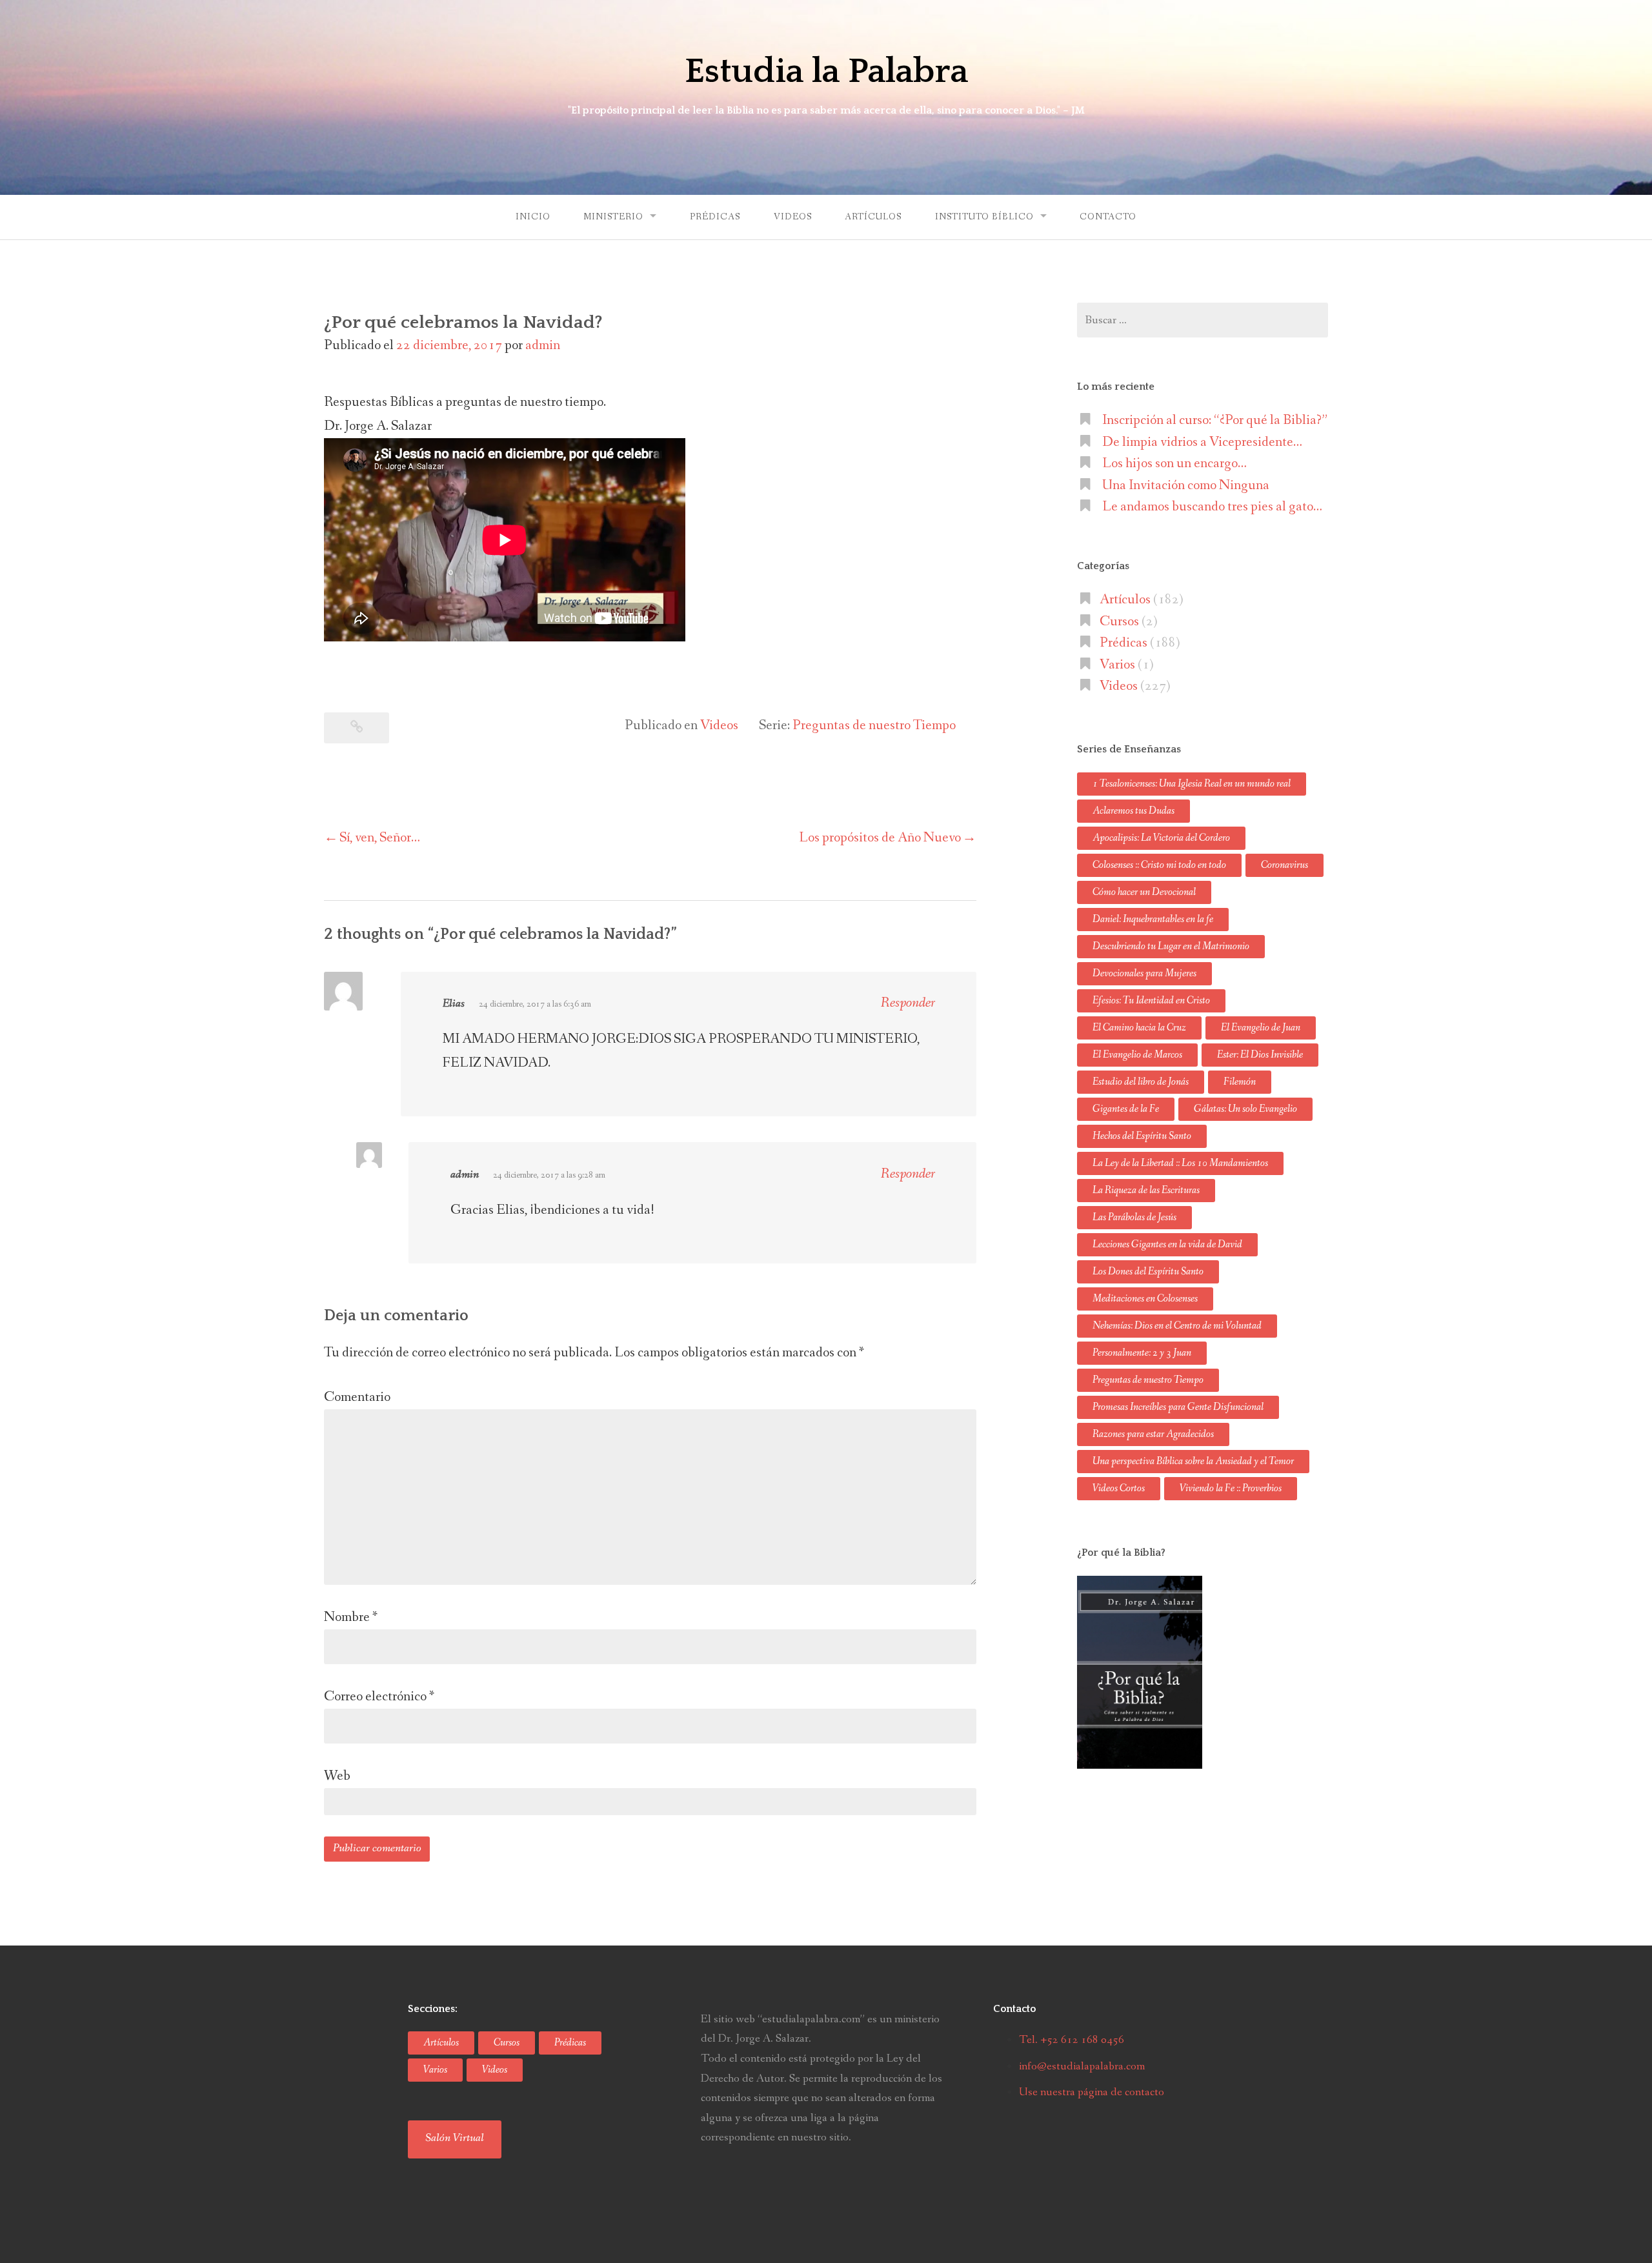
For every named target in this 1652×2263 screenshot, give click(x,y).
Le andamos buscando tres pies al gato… (1212, 507)
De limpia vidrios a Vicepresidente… (1202, 442)
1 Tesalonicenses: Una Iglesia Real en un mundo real (1192, 784)
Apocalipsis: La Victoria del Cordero (1161, 838)
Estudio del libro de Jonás (1141, 1082)
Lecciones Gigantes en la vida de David (1167, 1244)
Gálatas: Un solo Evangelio (1245, 1109)
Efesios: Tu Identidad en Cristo (1151, 1001)
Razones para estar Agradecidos (1153, 1434)
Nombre (351, 1617)
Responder (908, 1003)
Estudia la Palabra (826, 72)
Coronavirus (1284, 865)
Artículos (873, 217)
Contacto (1108, 217)
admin (543, 345)
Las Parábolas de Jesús (1134, 1217)
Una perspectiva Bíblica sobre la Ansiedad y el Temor (1193, 1461)
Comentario (357, 1397)
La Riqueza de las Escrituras (1146, 1190)
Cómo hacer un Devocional (1144, 892)
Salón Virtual (455, 2138)
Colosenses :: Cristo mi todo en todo (1159, 865)
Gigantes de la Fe (1126, 1109)
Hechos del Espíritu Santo (1142, 1136)
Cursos (1119, 621)
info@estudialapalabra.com (1082, 2066)
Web (337, 1776)
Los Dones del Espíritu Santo (1148, 1272)
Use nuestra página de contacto (1092, 2092)
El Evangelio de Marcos (1137, 1055)
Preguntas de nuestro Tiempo (874, 725)
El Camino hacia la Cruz (1139, 1028)
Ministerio (613, 217)
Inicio (533, 217)
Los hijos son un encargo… (1174, 463)
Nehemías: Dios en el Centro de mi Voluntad (1177, 1326)
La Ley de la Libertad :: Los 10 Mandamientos (1180, 1163)
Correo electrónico (379, 1696)
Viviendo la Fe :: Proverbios (1231, 1488)
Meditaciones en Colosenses (1145, 1299)
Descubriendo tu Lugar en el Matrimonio (1171, 946)
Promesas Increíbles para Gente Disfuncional (1178, 1407)
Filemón (1240, 1082)
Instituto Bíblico (984, 217)
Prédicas (715, 217)
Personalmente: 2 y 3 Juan (1142, 1353)
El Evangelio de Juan (1261, 1028)
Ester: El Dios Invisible (1260, 1055)
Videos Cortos (1119, 1488)
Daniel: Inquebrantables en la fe (1153, 919)
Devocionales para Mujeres (1144, 973)
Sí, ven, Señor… (380, 838)
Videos (793, 217)
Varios (1117, 665)
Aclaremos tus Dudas (1133, 811)
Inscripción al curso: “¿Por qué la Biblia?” (1215, 420)
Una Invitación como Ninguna (1186, 485)
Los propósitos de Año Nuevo (880, 838)
